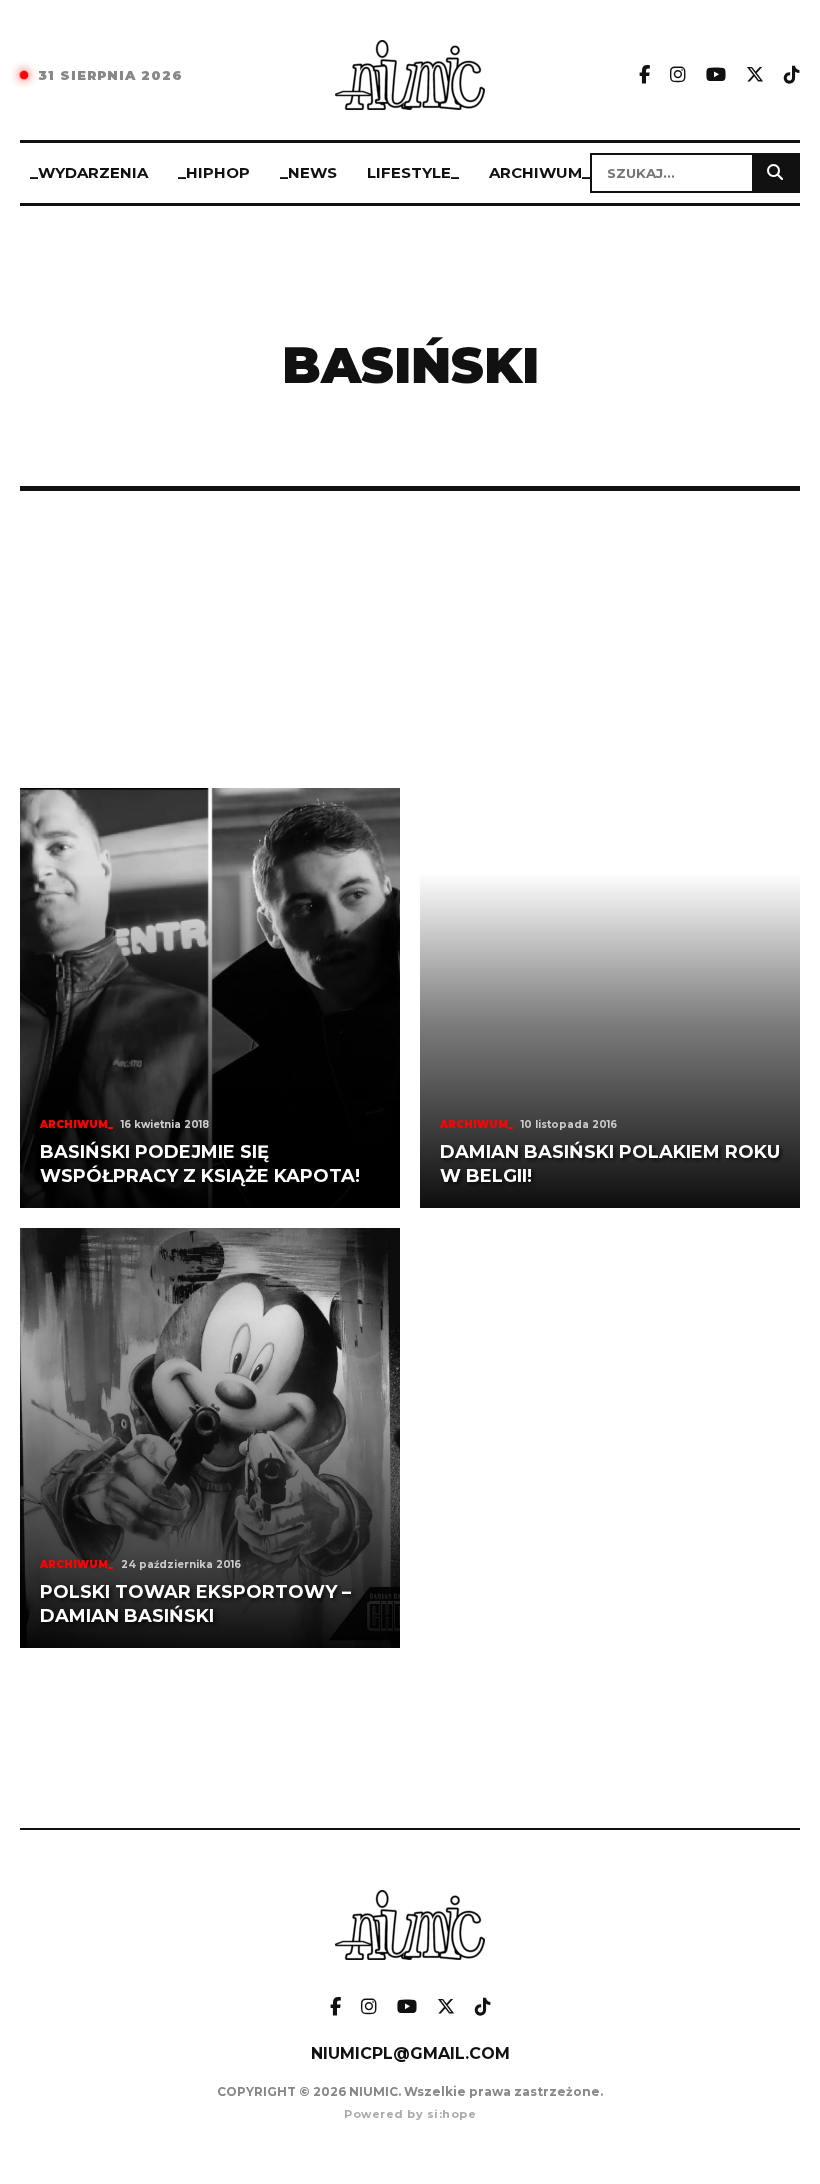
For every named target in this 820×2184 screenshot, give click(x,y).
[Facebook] (644, 75)
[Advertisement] (410, 639)
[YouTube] (716, 75)
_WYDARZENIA (89, 172)
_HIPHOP (214, 172)
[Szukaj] (775, 173)
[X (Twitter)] (755, 75)
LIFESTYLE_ (413, 172)
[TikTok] (792, 75)
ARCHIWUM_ (539, 172)
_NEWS (308, 172)
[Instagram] (678, 75)
